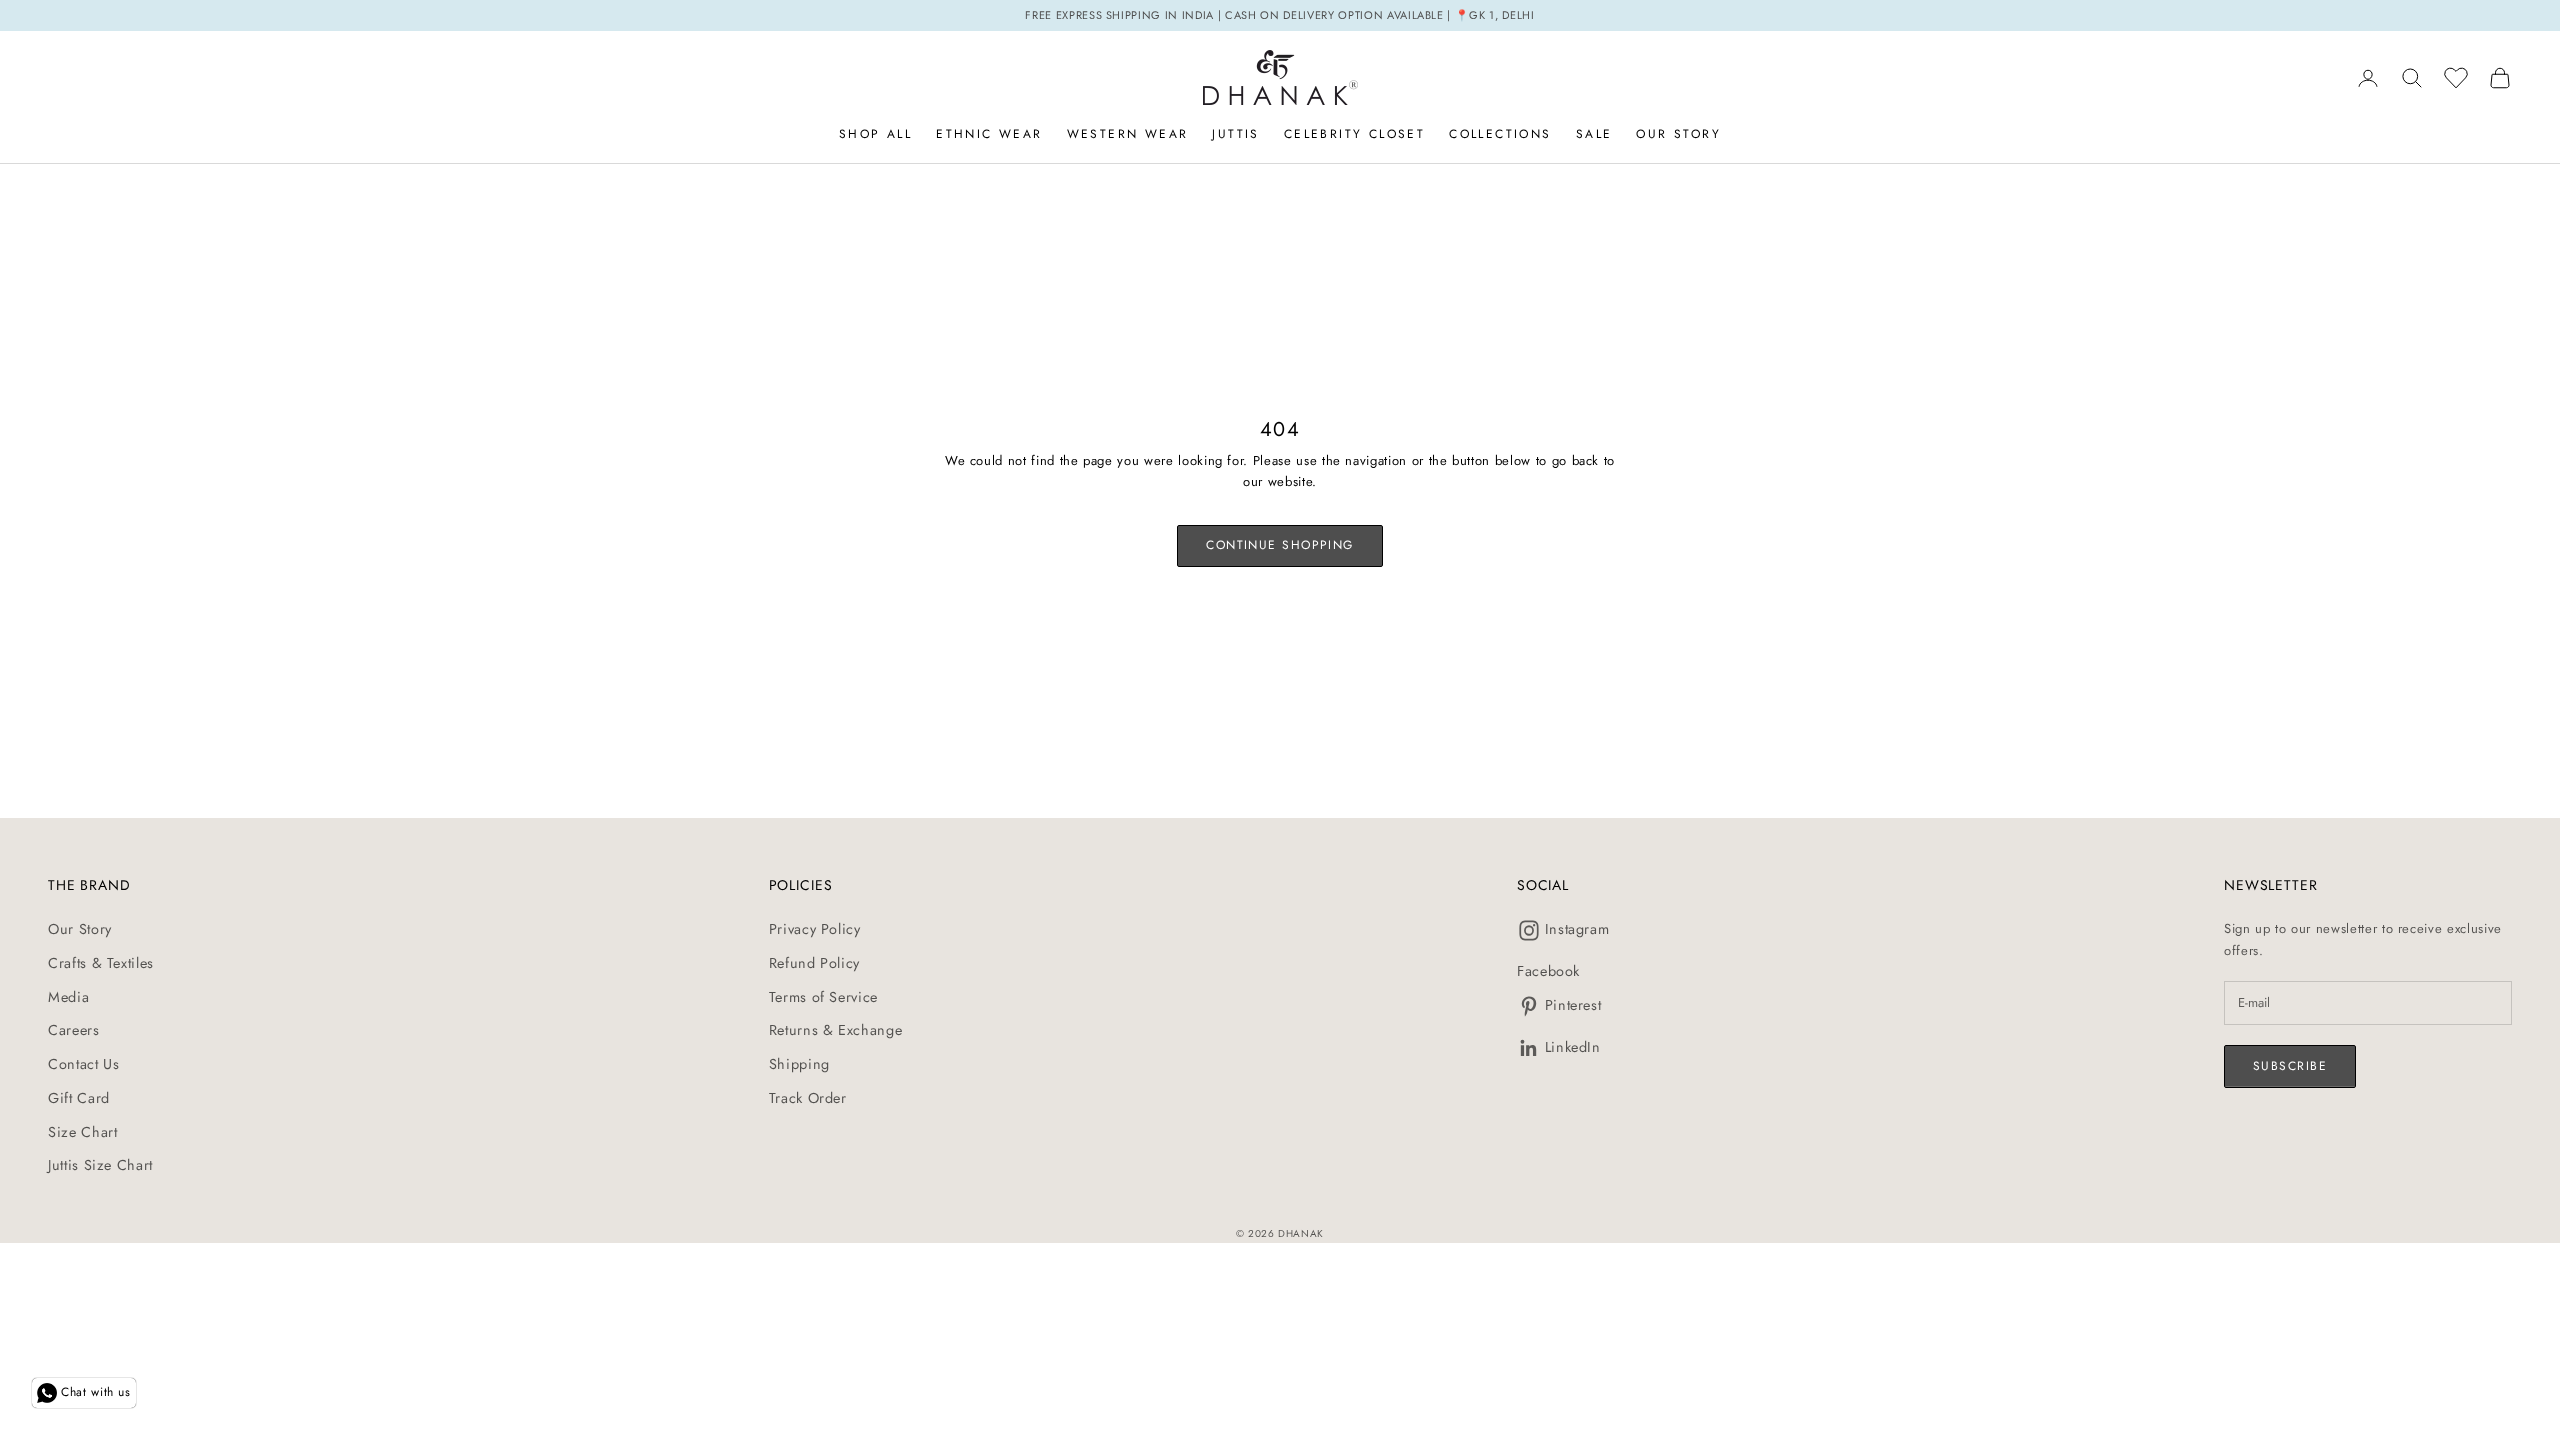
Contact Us (84, 1064)
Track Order (808, 1098)
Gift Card (79, 1098)
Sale (1594, 134)
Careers (74, 1030)
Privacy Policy (815, 929)
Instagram (1577, 929)
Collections (1500, 134)
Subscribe (2290, 1066)
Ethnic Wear (989, 134)
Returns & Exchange (836, 1030)
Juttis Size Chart (100, 1165)
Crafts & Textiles (101, 963)
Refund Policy (814, 963)
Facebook (1548, 971)
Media (68, 997)
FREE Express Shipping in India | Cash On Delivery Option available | (1240, 15)
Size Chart (83, 1132)
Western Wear (1128, 134)
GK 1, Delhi (1501, 15)
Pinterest (1573, 1005)
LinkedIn (1573, 1047)
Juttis (1235, 134)
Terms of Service (823, 997)
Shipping (799, 1064)
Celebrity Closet (1354, 134)
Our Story (1678, 134)
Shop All (875, 134)
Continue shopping (1279, 545)
